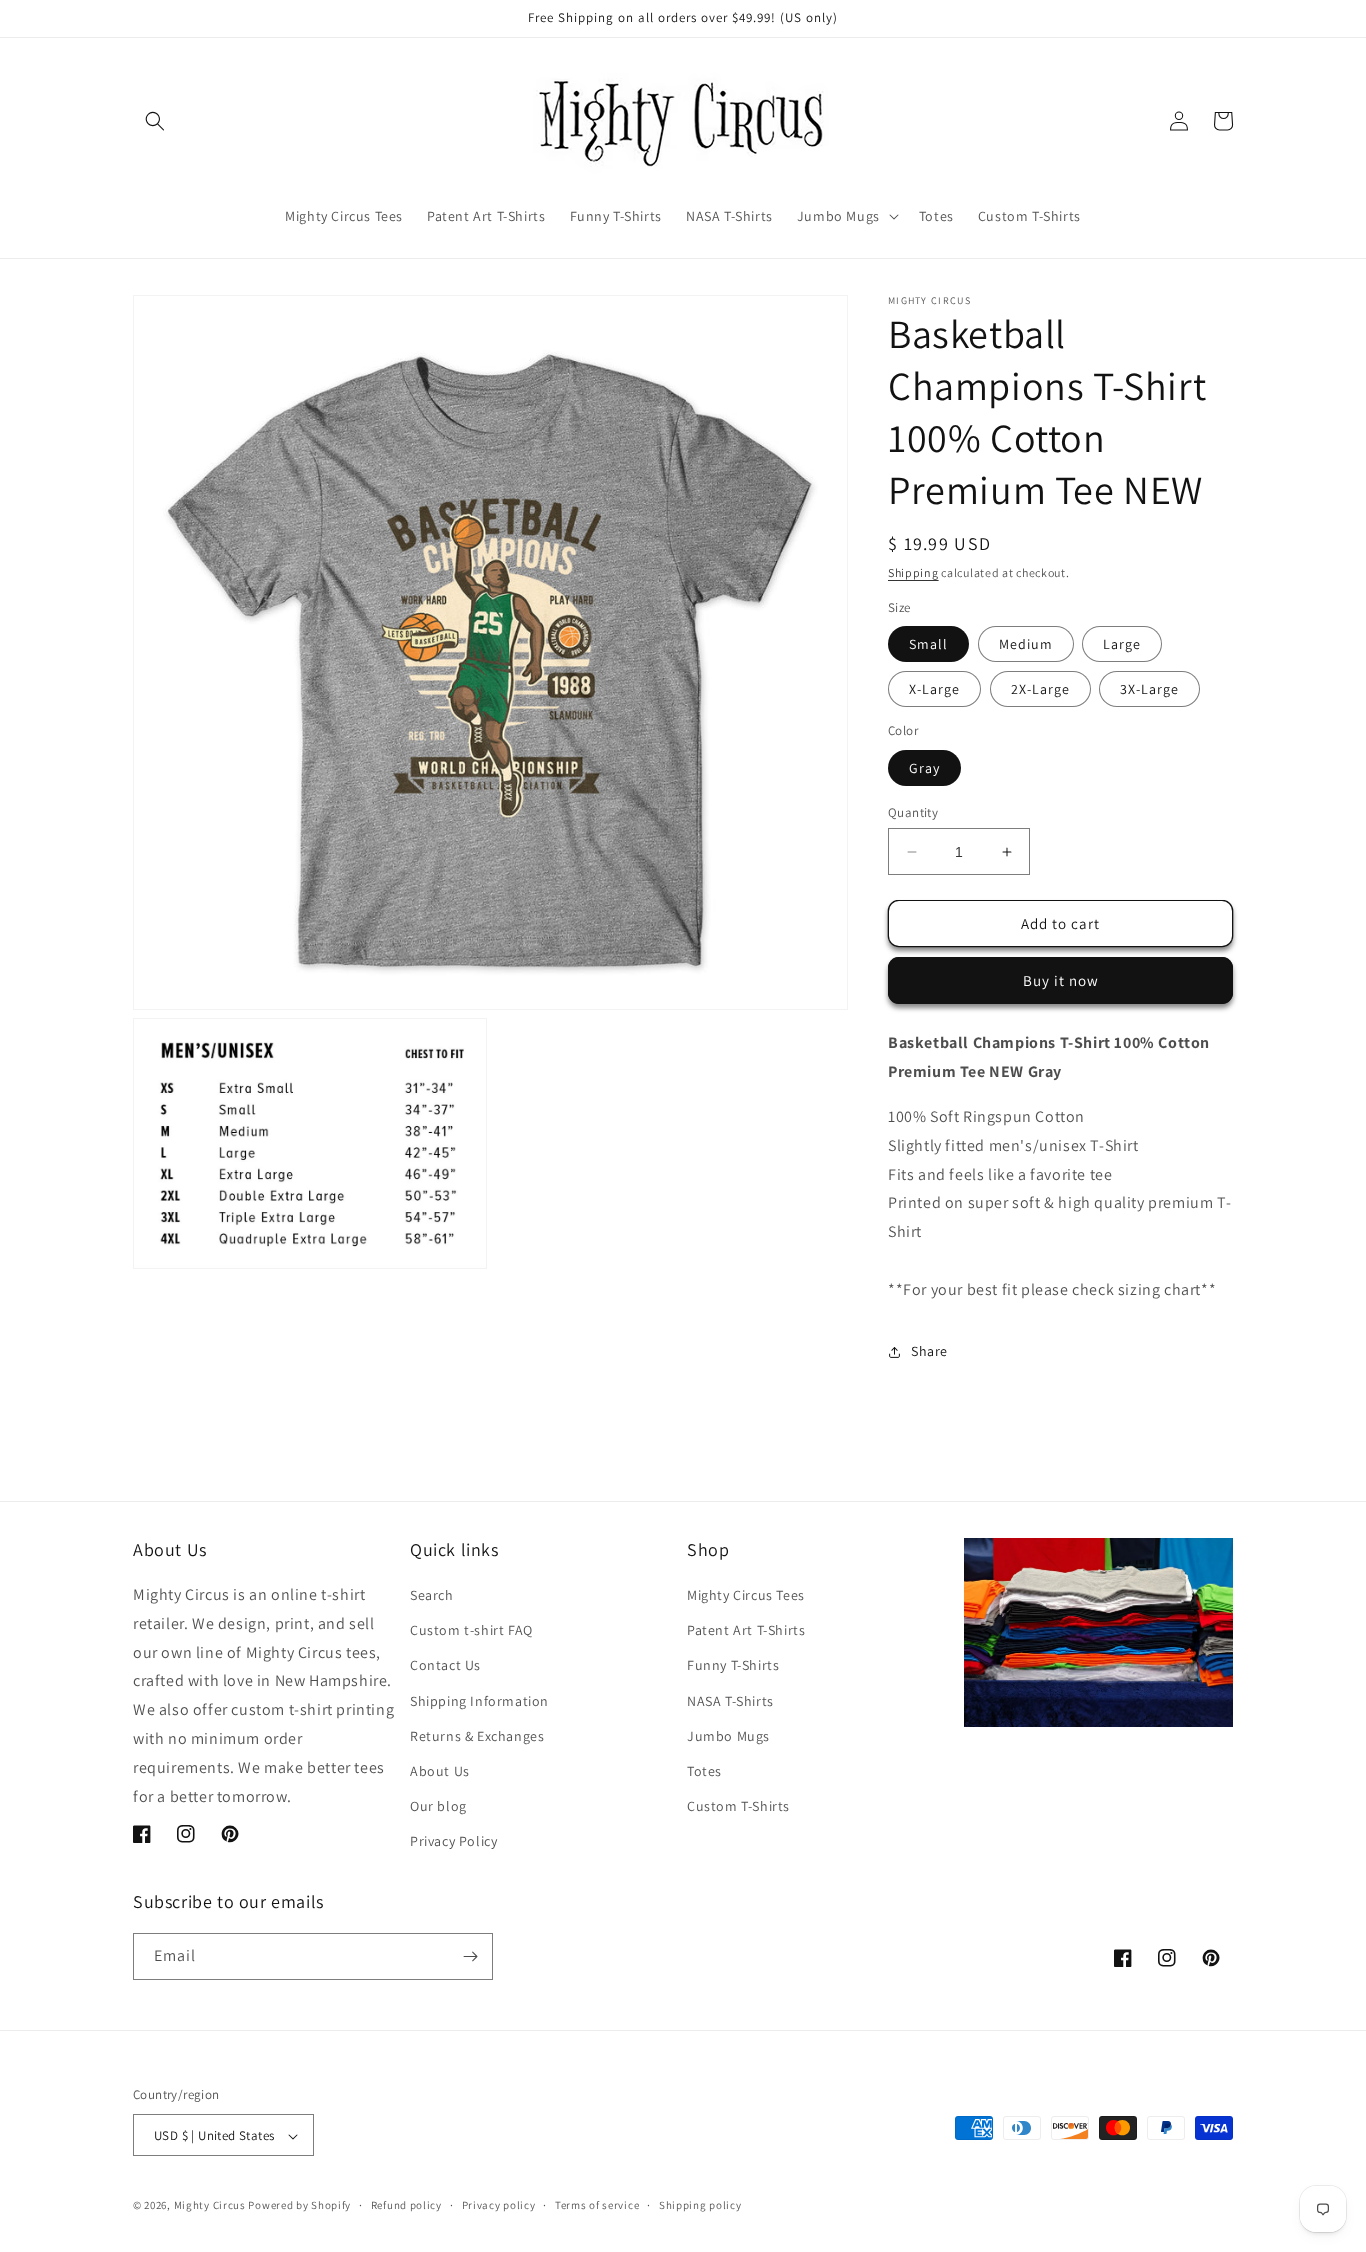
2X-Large (1040, 689)
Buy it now (1061, 980)
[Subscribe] (470, 1956)
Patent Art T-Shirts (746, 1630)
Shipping (913, 572)
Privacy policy (499, 2205)
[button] (155, 121)
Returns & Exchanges (477, 1736)
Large (1122, 644)
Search (432, 1595)
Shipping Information (479, 1701)
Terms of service (597, 2205)
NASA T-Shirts (730, 1701)
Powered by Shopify (299, 2206)
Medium (1026, 644)
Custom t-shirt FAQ (471, 1630)
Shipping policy (700, 2205)
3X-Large (1149, 689)
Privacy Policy (453, 1842)
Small (928, 644)
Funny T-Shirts (733, 1666)
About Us (440, 1771)
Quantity (913, 812)
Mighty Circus (210, 2206)
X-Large (934, 689)
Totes (704, 1771)
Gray (924, 768)
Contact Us (445, 1666)
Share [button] (929, 1351)
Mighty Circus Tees (746, 1595)
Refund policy (406, 2205)
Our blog (438, 1806)
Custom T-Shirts (738, 1806)
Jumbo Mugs (728, 1736)
